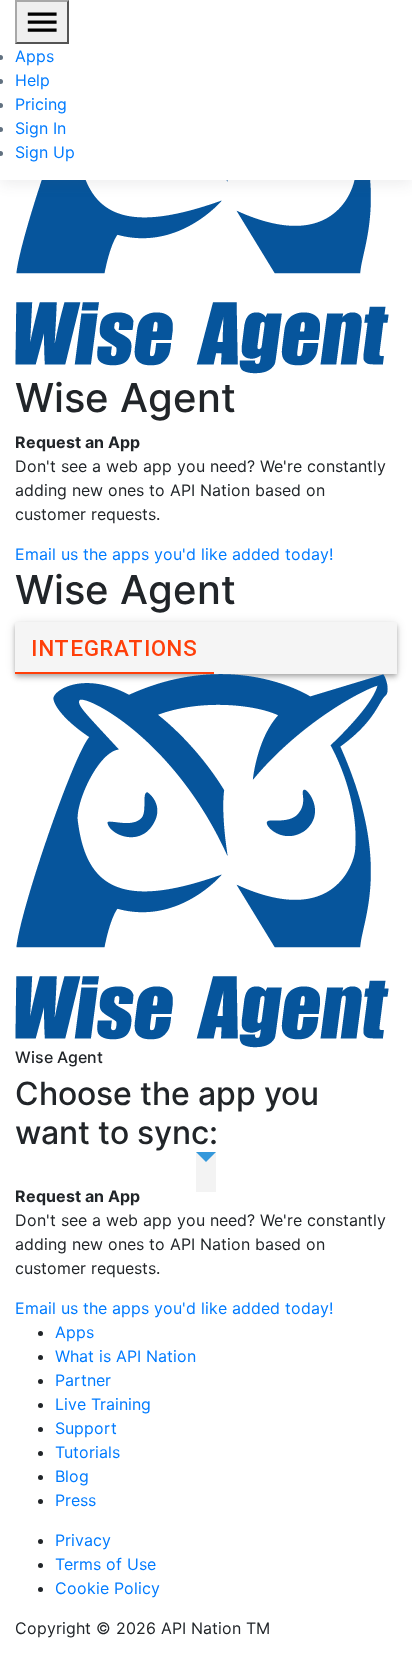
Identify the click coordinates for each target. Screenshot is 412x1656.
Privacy (83, 1540)
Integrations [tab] (114, 648)
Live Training (103, 1404)
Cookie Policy (107, 1588)
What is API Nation (125, 1356)
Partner (83, 1380)
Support (86, 1428)
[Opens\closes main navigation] (42, 22)
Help (32, 80)
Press (75, 1500)
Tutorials (87, 1452)
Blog (72, 1476)
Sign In (40, 128)
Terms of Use (105, 1564)
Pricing (41, 104)
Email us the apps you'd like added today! (174, 554)
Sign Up (45, 152)
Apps (34, 56)
